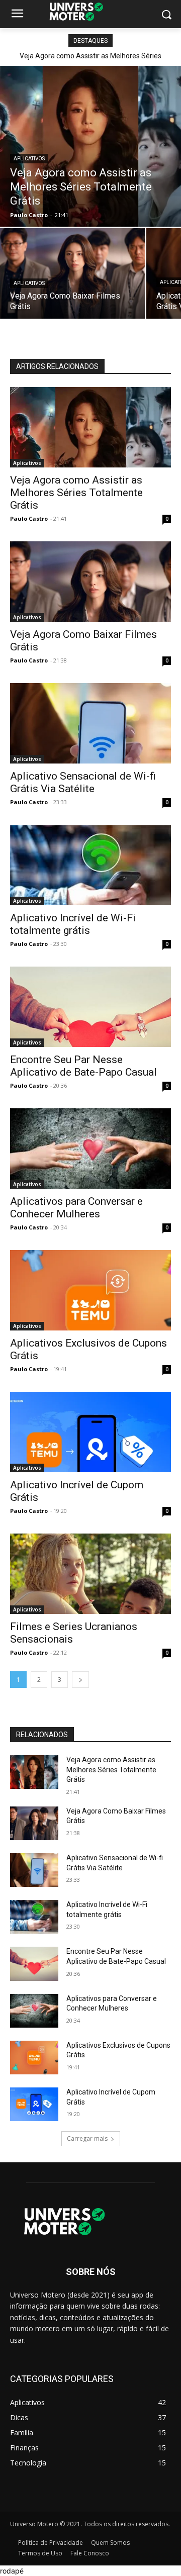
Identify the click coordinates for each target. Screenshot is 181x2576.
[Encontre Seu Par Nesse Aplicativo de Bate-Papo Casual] (90, 1007)
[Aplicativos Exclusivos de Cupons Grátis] (90, 1290)
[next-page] (80, 1680)
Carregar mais (87, 2138)
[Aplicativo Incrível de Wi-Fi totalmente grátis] (90, 865)
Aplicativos (29, 159)
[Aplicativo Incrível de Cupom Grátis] (90, 1432)
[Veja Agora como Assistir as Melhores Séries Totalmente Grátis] (90, 146)
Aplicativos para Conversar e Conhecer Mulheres (76, 1208)
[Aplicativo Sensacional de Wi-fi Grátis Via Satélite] (90, 723)
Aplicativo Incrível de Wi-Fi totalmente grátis (73, 924)
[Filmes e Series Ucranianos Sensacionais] (90, 1574)
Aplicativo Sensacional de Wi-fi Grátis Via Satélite (83, 782)
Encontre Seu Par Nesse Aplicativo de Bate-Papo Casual (83, 1066)
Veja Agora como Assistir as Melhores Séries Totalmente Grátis (76, 493)
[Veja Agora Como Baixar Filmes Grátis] (72, 273)
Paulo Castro (29, 518)
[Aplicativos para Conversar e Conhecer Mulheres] (90, 1149)
